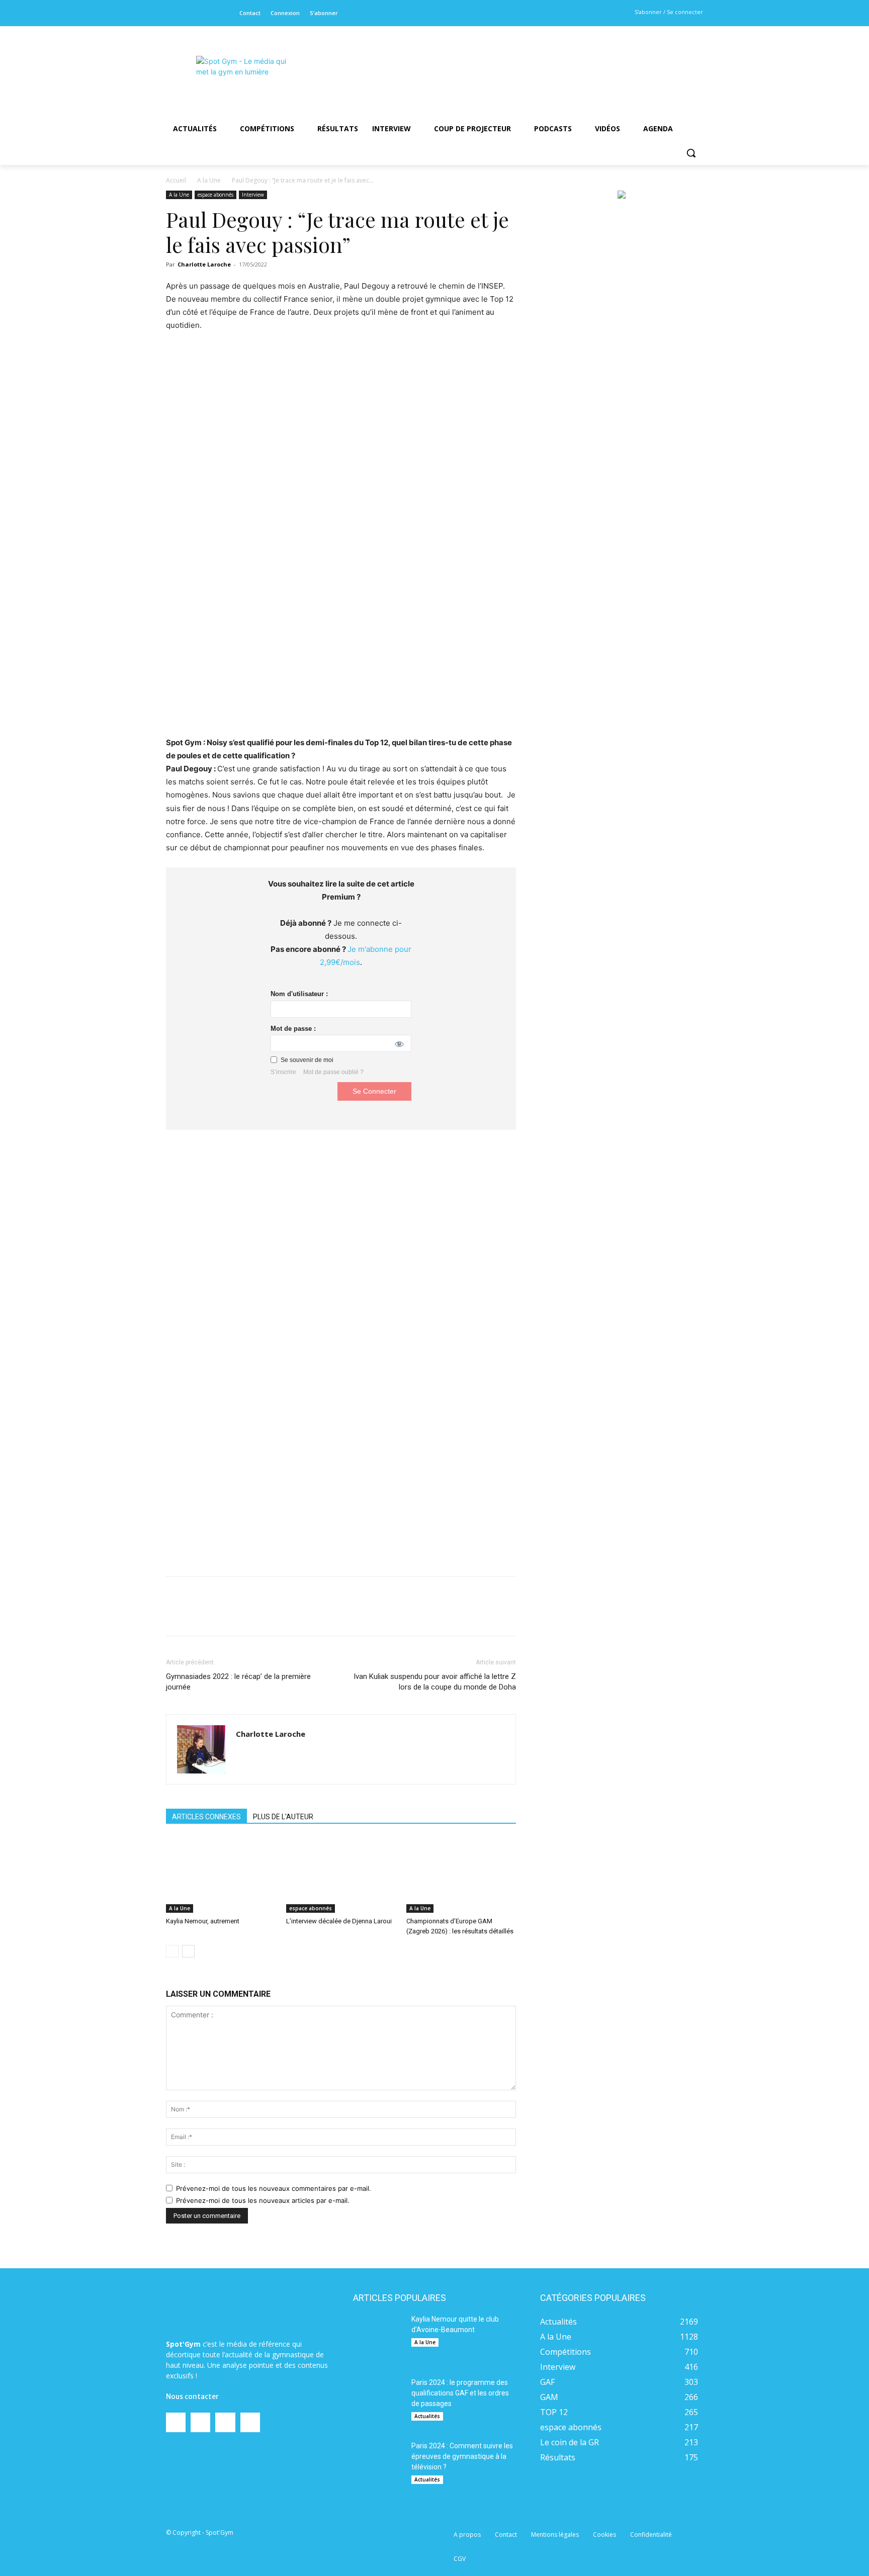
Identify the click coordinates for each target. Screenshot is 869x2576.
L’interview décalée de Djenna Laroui (339, 1921)
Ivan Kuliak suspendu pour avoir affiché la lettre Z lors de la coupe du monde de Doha (435, 1682)
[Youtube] (221, 13)
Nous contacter (192, 2396)
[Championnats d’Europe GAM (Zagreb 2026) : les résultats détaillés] (461, 1875)
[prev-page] (172, 1951)
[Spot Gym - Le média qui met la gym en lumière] (246, 76)
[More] (386, 1615)
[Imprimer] (363, 1615)
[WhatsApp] (316, 1615)
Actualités (427, 2416)
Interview (253, 195)
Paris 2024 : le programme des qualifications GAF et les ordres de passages (460, 2393)
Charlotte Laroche (204, 264)
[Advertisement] (503, 63)
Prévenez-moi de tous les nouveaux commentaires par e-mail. (274, 2188)
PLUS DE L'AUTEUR (283, 1817)
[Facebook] (173, 13)
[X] (204, 13)
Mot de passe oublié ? (333, 1072)
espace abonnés (215, 195)
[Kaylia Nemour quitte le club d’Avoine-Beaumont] (378, 2339)
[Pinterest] (293, 1615)
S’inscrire (283, 1072)
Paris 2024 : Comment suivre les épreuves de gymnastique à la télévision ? (462, 2456)
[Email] (339, 1615)
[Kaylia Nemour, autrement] (221, 1875)
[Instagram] (189, 13)
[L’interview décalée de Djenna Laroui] (341, 1875)
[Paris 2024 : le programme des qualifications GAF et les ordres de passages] (378, 2403)
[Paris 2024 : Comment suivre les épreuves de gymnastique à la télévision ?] (378, 2466)
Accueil (176, 180)
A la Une (209, 180)
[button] (691, 153)
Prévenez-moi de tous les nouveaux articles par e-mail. (263, 2200)
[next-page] (188, 1951)
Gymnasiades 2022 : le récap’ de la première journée (238, 1682)
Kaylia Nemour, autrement (203, 1921)
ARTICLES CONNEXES (206, 1817)
